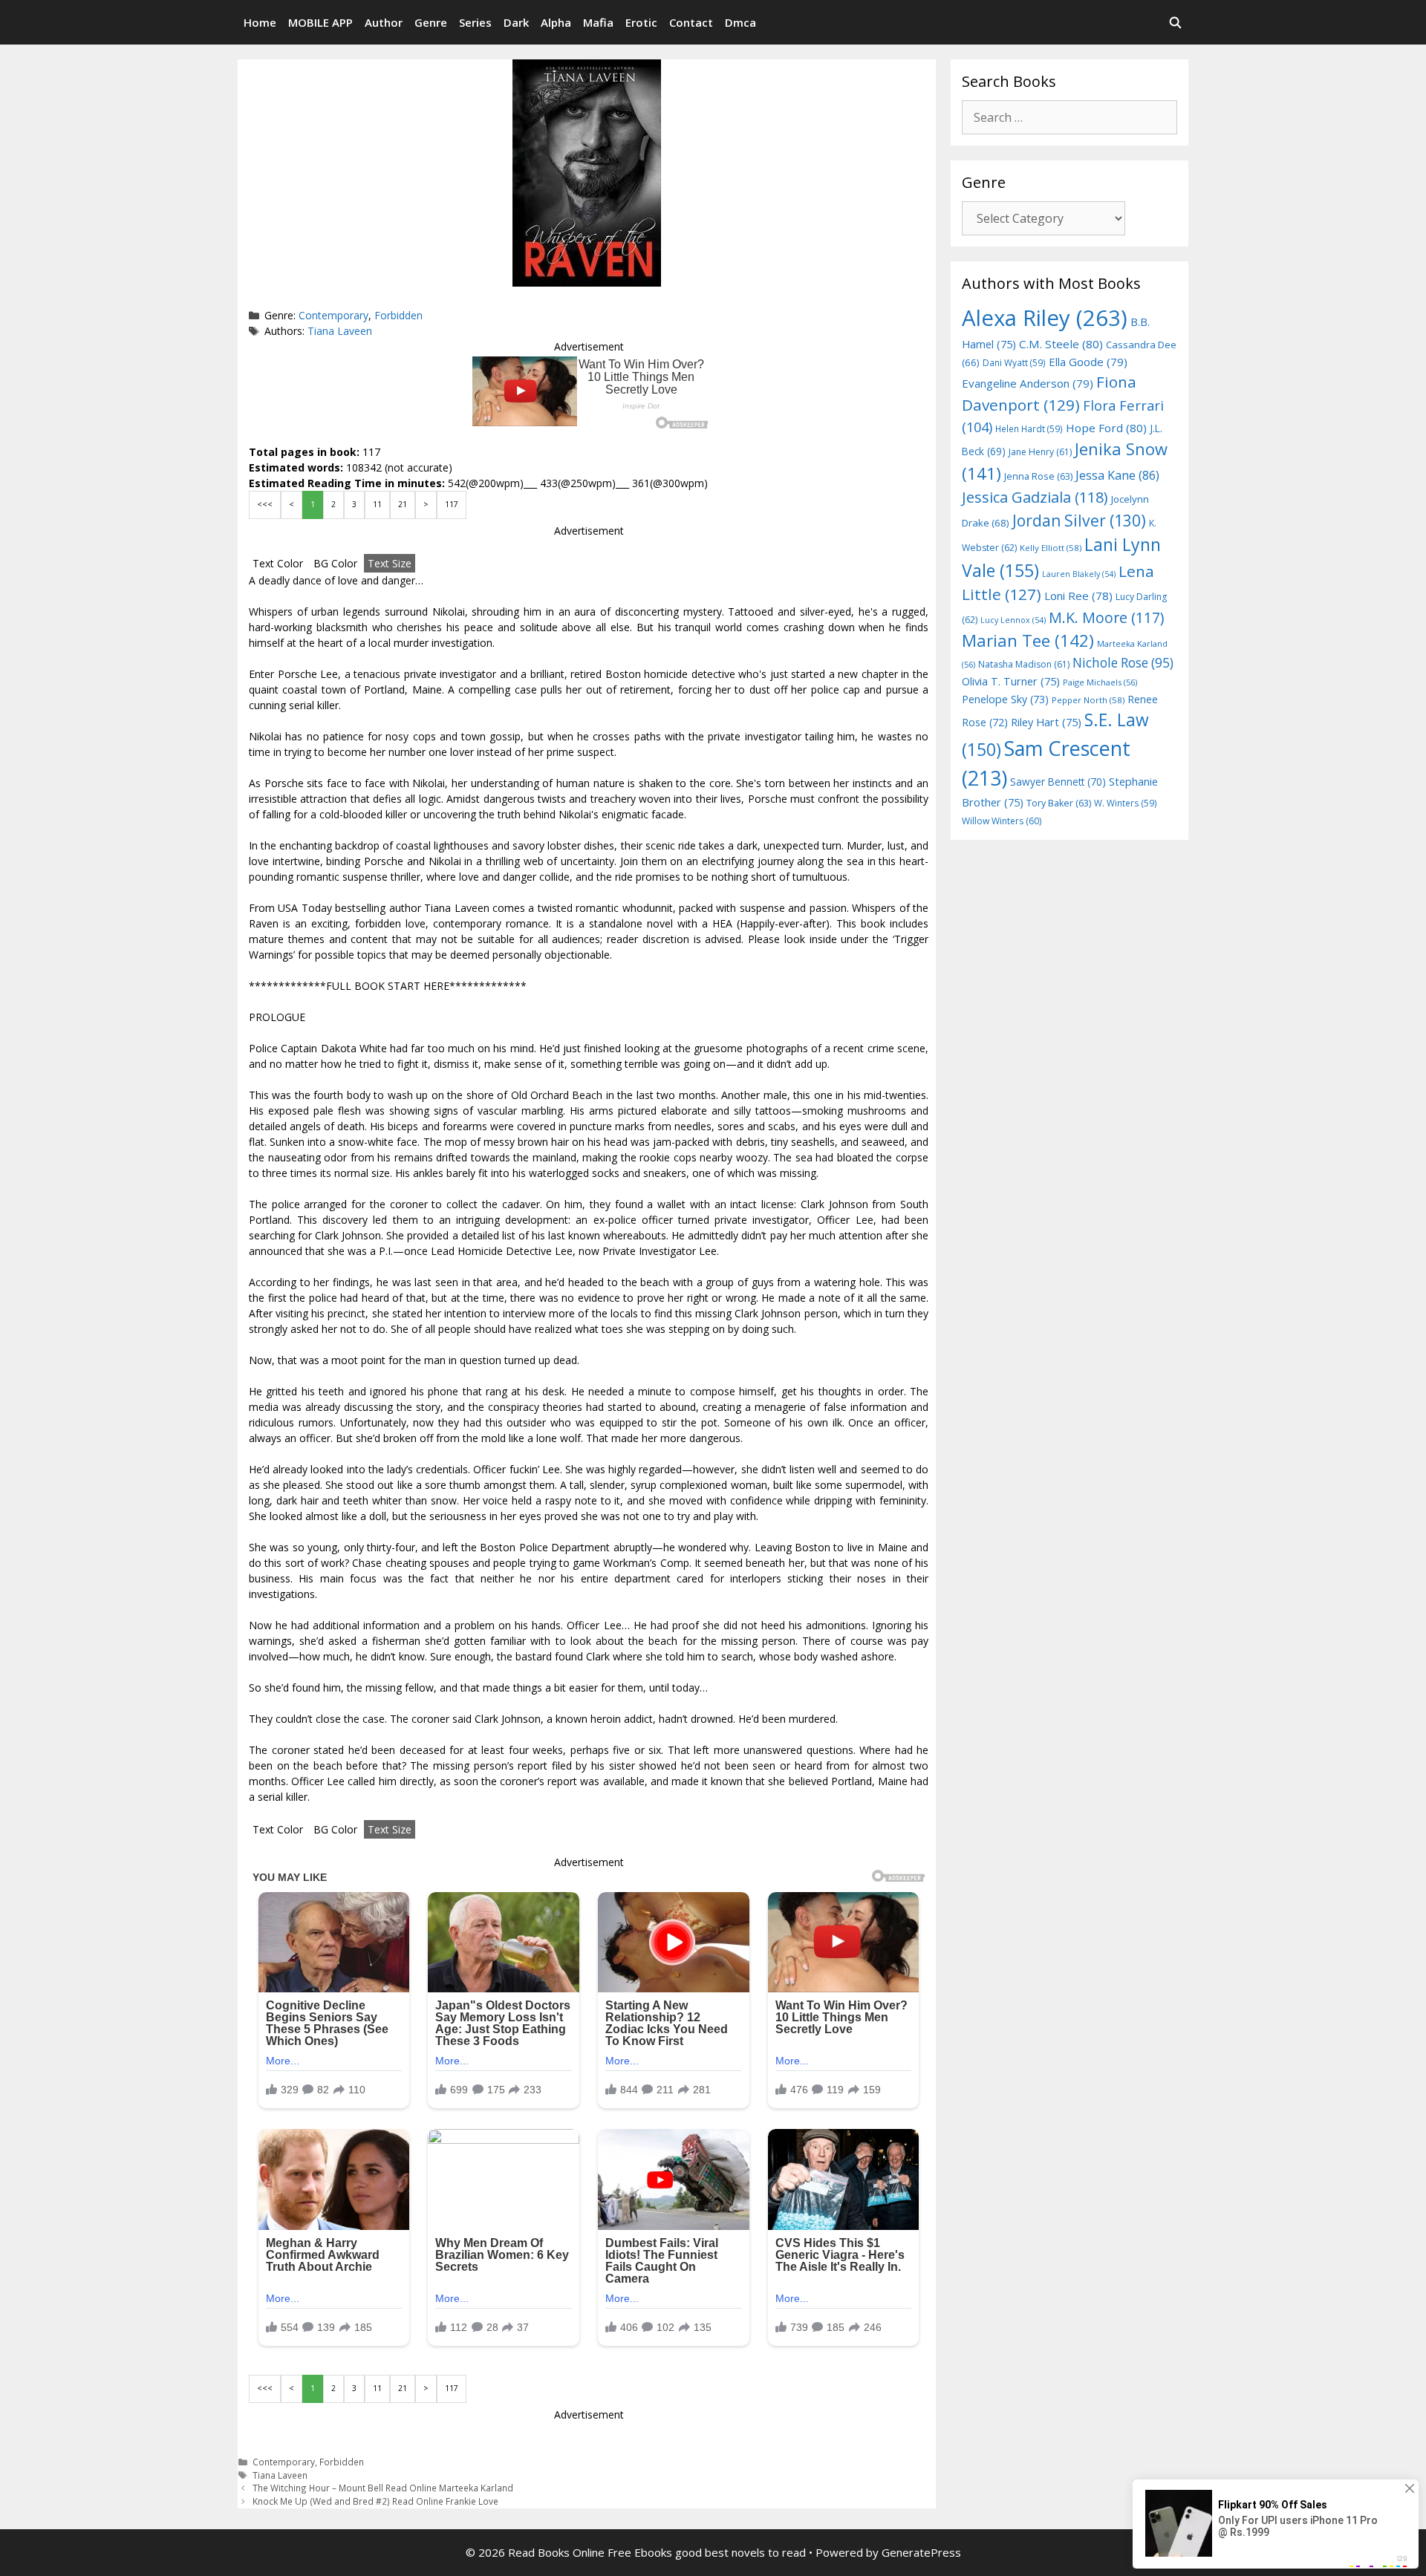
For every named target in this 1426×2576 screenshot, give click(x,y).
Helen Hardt (1029, 428)
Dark (516, 22)
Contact (691, 22)
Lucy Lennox (1013, 620)
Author (384, 22)
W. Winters (1126, 803)
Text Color (278, 563)
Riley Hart (1046, 722)
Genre (431, 22)
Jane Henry (1040, 452)
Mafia (598, 22)
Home (260, 22)
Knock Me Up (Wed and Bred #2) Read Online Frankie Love (375, 2501)
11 (377, 504)
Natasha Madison (1024, 664)
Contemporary (333, 315)
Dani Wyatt (1014, 362)
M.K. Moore (1106, 617)
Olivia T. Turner (1011, 681)
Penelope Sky (1005, 699)
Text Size (390, 563)
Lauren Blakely (1079, 574)
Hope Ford (1106, 428)
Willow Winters (1002, 821)
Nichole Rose (1123, 663)
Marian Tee (1028, 640)
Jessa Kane (1117, 475)
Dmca (740, 22)
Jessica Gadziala (1035, 497)
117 (452, 504)
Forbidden (398, 315)
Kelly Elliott (1051, 548)
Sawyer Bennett (1058, 782)
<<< (265, 504)
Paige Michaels (1100, 682)
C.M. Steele (1061, 344)
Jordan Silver (1079, 520)
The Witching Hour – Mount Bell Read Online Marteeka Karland (383, 2488)
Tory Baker (1059, 803)
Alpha (556, 22)
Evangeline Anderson (1028, 383)
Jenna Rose (1038, 476)
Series (475, 22)
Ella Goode (1088, 362)
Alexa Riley (1045, 318)
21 (403, 504)
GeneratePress (921, 2552)
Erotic (641, 22)
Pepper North (1088, 700)
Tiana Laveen (340, 331)
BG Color (335, 563)
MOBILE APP (320, 22)
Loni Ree (1078, 596)
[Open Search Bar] (1175, 22)
